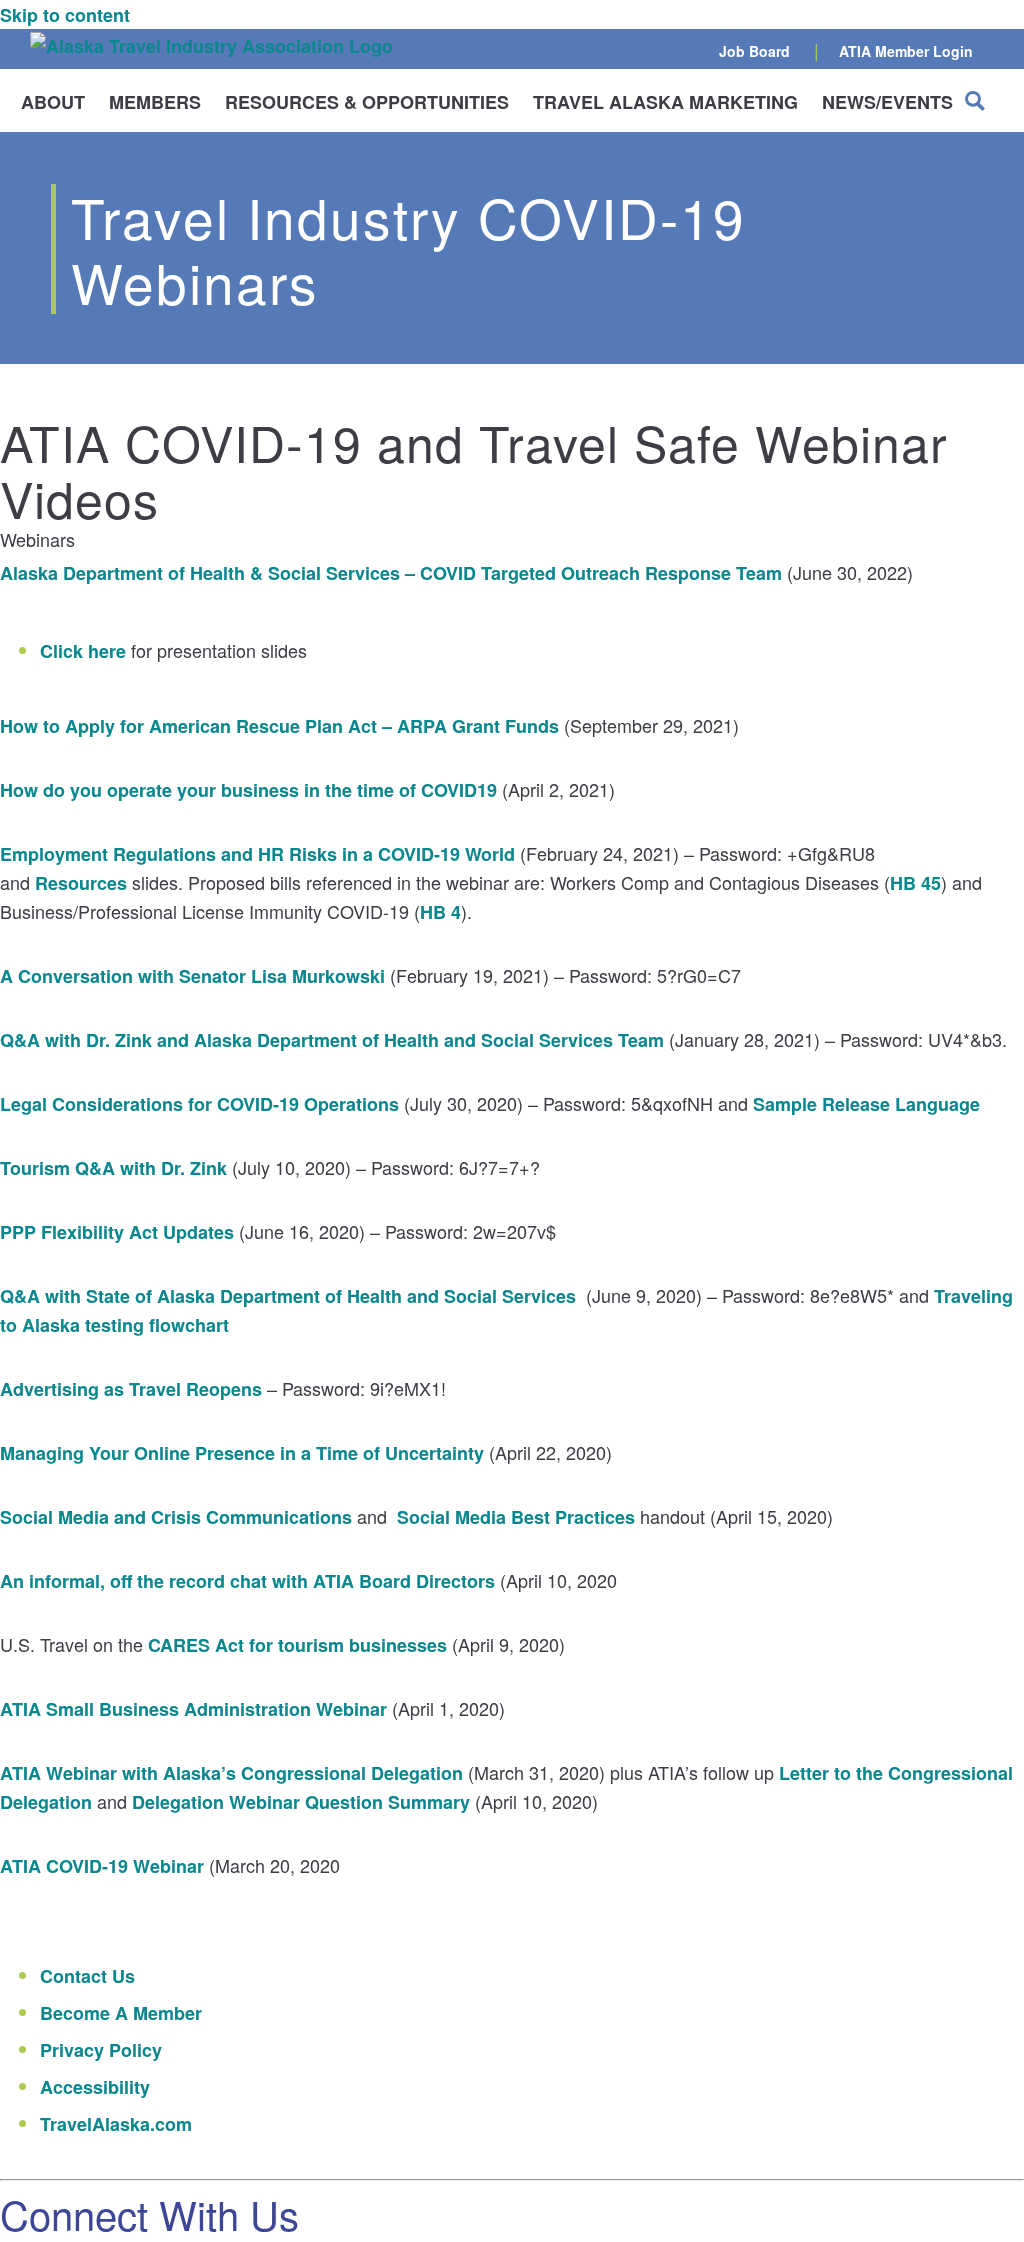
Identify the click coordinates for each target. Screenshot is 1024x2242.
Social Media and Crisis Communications (176, 1517)
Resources (81, 883)
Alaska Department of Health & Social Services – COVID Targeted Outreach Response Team (391, 573)
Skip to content (65, 15)
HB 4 (440, 912)
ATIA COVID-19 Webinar (102, 1866)
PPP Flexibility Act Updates (117, 1232)
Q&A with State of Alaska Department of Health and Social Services (288, 1296)
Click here (83, 651)
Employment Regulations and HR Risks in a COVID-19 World (257, 854)
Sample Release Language (866, 1104)
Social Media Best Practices (516, 1517)
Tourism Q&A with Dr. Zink (113, 1168)
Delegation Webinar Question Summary (301, 1802)
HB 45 (915, 883)
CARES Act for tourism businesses (297, 1645)
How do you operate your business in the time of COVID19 (248, 790)
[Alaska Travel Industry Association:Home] (211, 46)
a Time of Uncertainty (390, 1453)
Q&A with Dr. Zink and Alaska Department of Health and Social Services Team (332, 1040)
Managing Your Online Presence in (148, 1453)
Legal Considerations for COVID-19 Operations (199, 1104)
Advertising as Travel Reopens (131, 1389)
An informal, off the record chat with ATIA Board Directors (247, 1581)
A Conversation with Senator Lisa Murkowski (192, 976)
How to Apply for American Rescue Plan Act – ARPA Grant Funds (279, 726)
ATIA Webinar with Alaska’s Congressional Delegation (231, 1773)
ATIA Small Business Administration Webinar (193, 1709)
